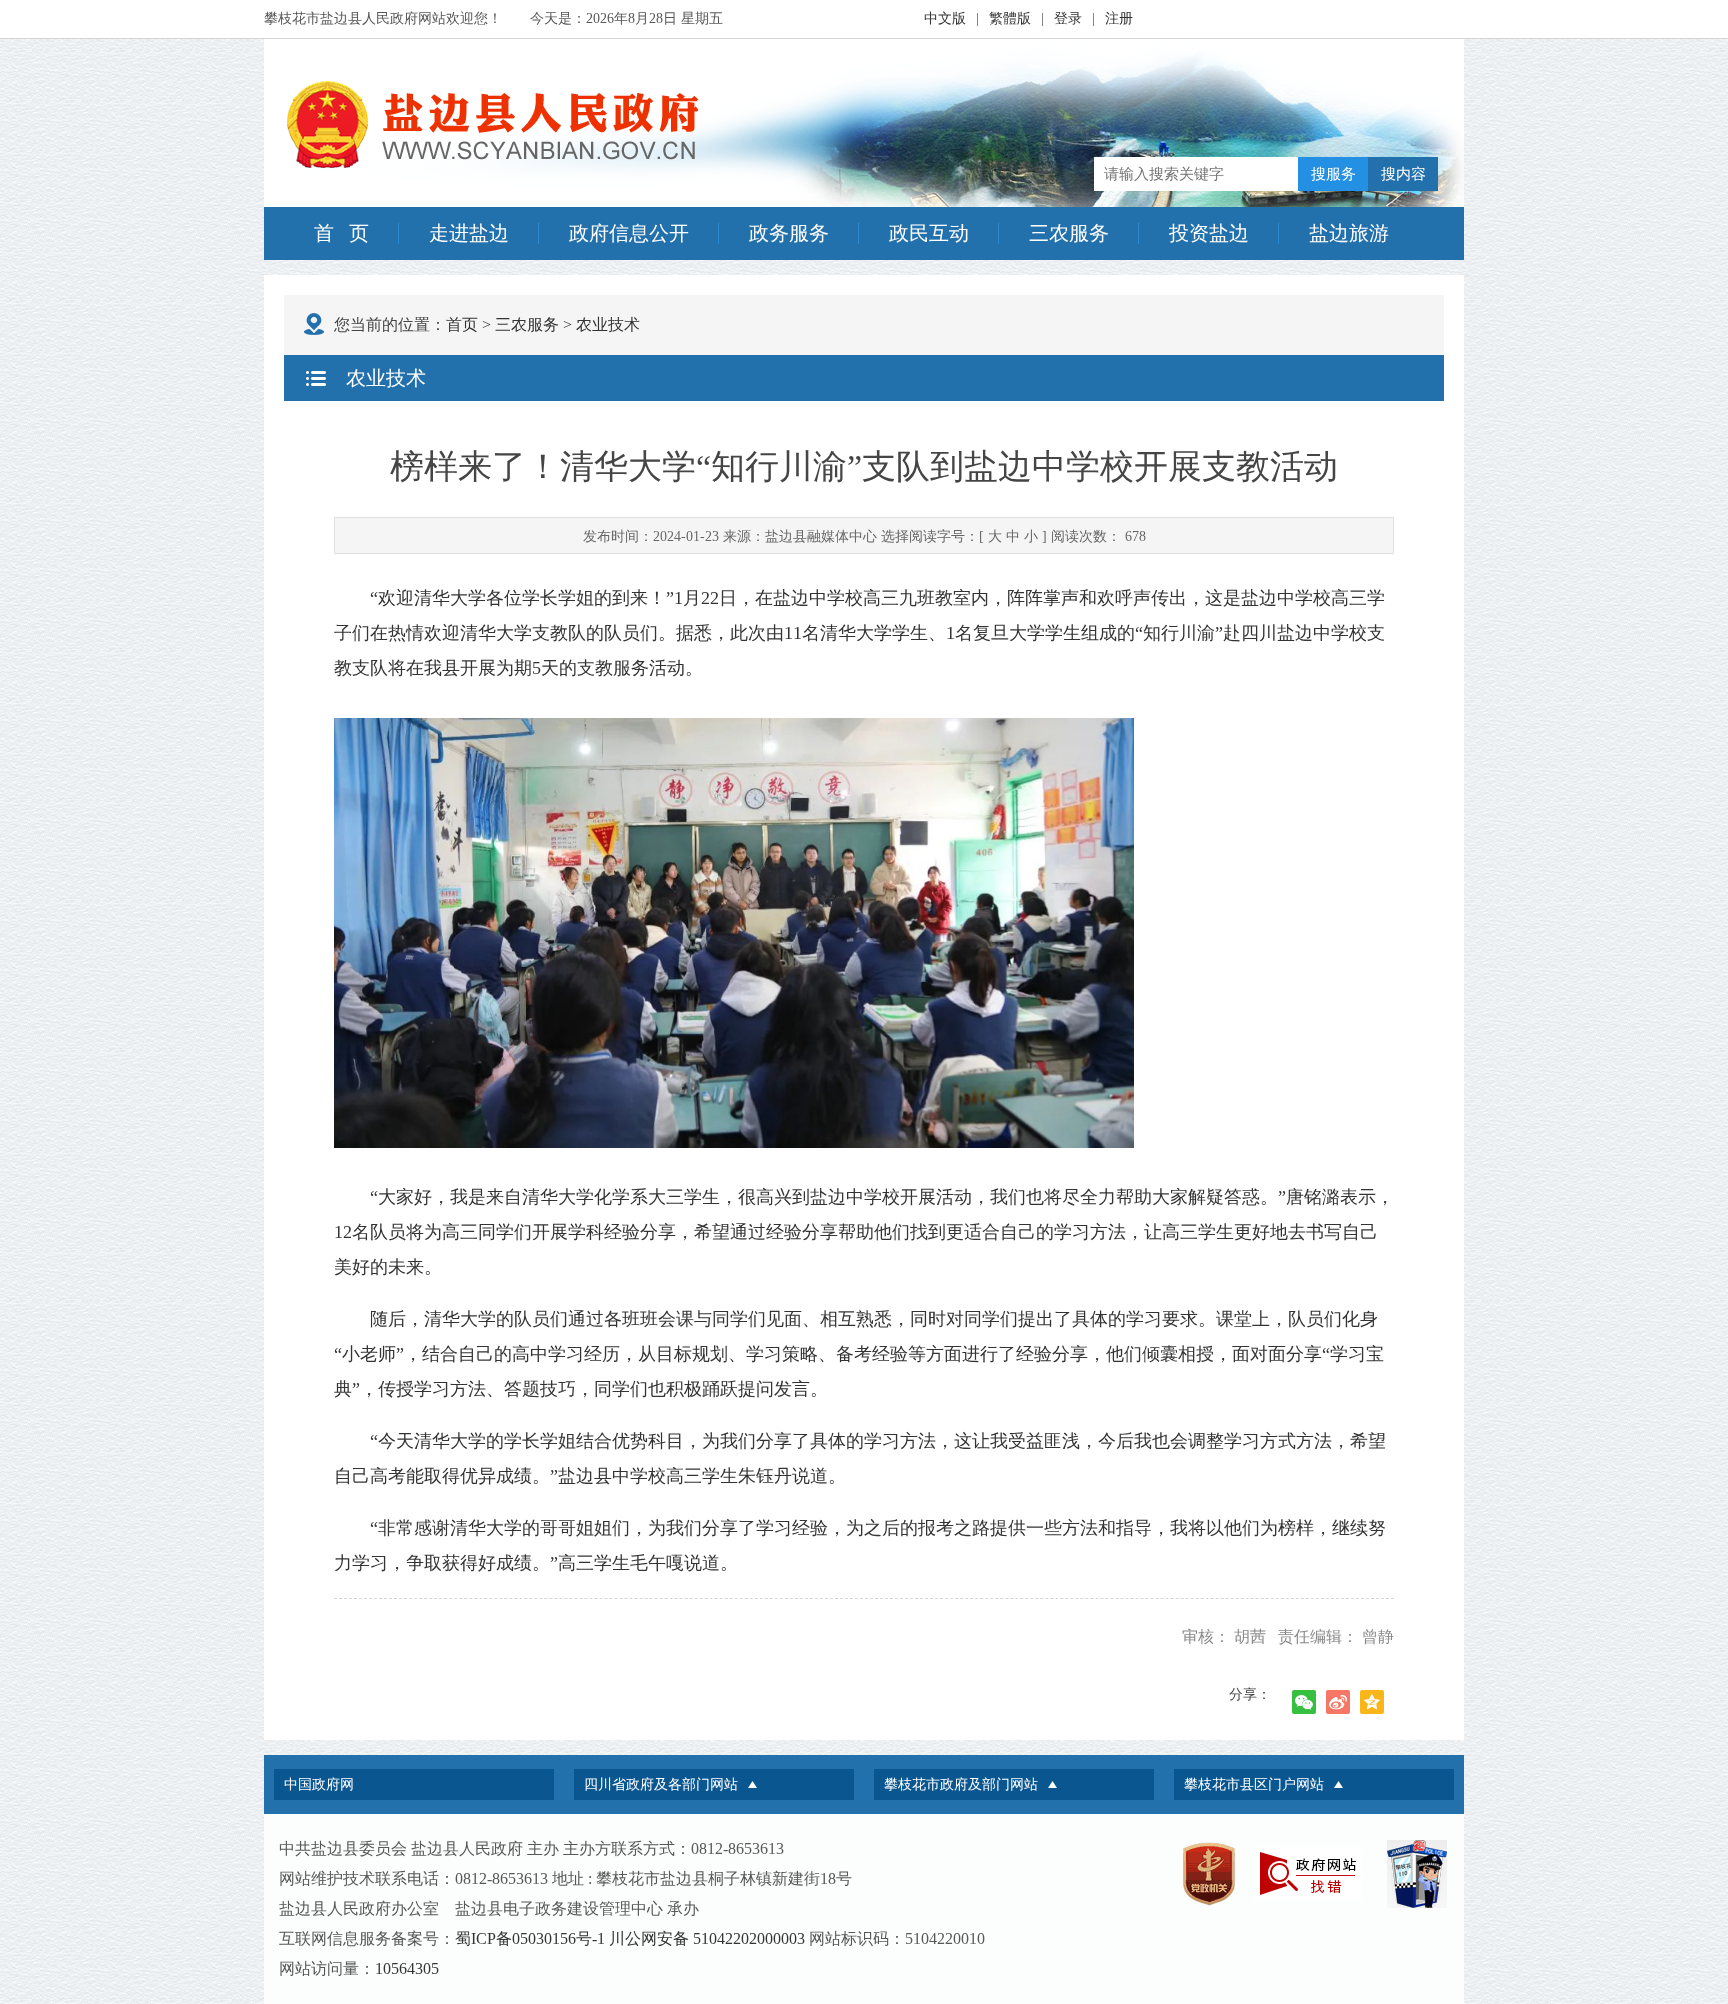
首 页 (341, 233)
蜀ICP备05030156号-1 (530, 1938)
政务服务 (789, 233)
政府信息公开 (629, 233)
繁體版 (1010, 18)
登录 (1068, 18)
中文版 (945, 18)
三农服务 (1069, 233)
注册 (1119, 18)
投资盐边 (1209, 233)
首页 (462, 324)
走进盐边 (469, 233)
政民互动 (929, 233)
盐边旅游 (1349, 233)
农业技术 (608, 324)
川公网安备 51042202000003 (707, 1938)
